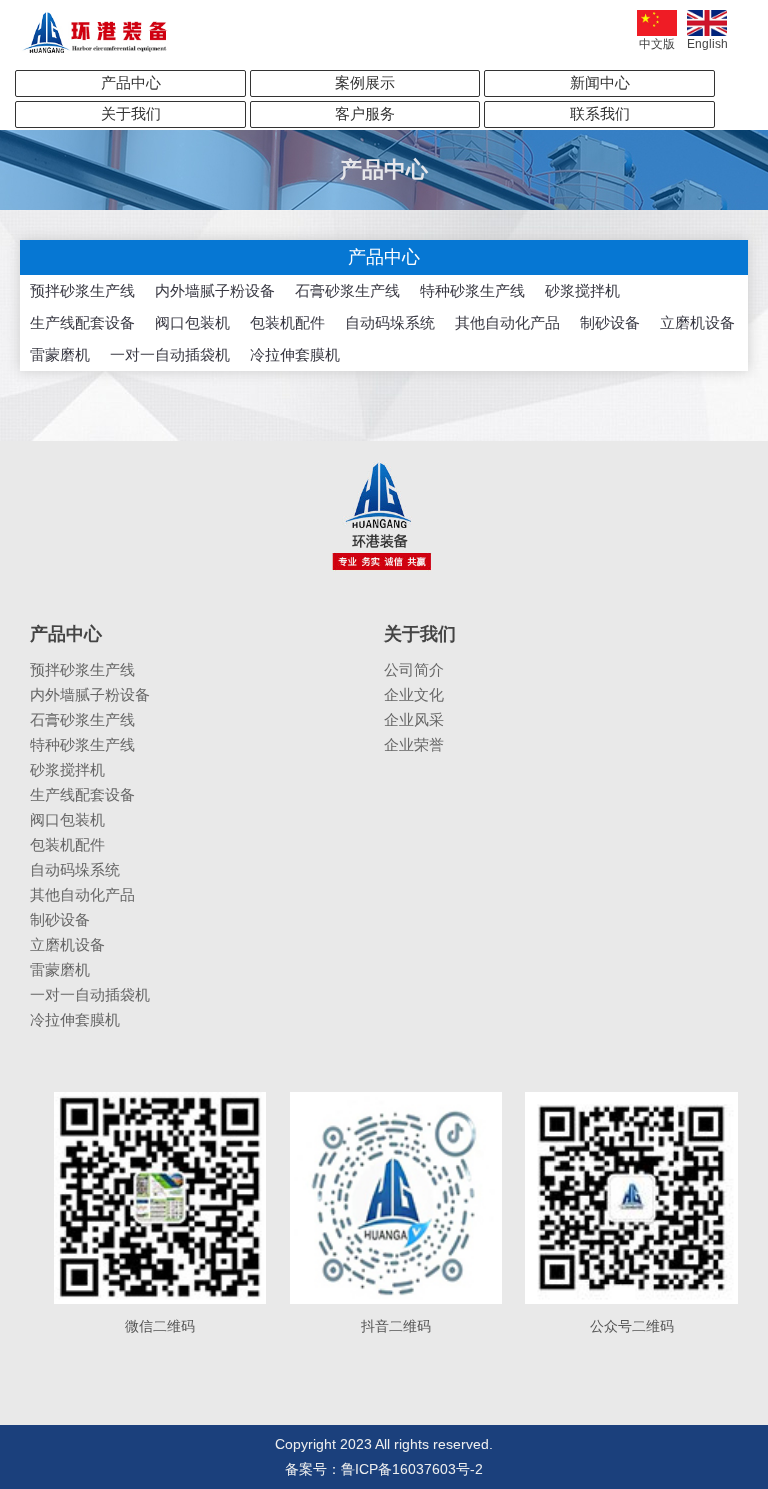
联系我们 (600, 113)
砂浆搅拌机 (582, 290)
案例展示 (365, 82)
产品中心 (131, 82)
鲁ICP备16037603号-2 (412, 1469)
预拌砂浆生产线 (82, 290)
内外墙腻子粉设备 (215, 290)
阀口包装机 (192, 322)
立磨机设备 (697, 322)
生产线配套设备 (82, 322)
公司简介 (414, 669)
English (707, 44)
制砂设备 (610, 322)
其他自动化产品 (507, 322)
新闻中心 (600, 82)
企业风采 (414, 719)
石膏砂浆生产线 (347, 290)
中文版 (657, 44)
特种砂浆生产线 (472, 290)
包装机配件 (287, 322)
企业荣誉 (414, 744)
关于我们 (131, 113)
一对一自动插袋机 (170, 354)
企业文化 (414, 694)
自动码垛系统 (390, 322)
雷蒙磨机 (60, 354)
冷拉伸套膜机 (295, 354)
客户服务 (365, 113)
